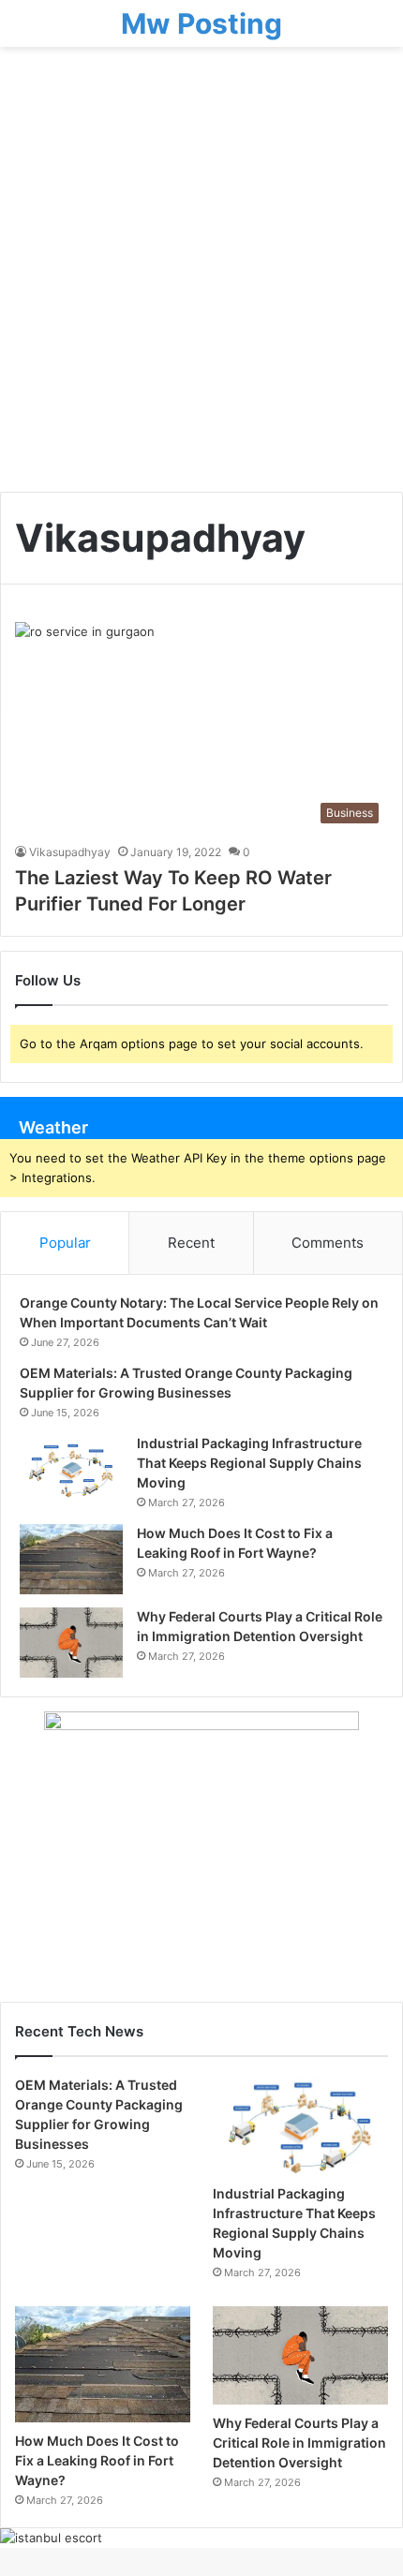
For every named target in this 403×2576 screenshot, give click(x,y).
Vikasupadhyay (70, 852)
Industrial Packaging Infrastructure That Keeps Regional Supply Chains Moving (249, 1463)
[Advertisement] (201, 276)
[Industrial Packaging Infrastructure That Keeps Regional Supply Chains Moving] (71, 1469)
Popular (65, 1243)
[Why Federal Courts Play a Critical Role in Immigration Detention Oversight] (71, 1643)
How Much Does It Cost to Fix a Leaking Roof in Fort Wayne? (97, 2460)
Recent (191, 1243)
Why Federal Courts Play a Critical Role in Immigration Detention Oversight (299, 2443)
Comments (328, 1243)
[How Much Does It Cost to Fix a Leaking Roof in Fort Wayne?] (71, 1559)
